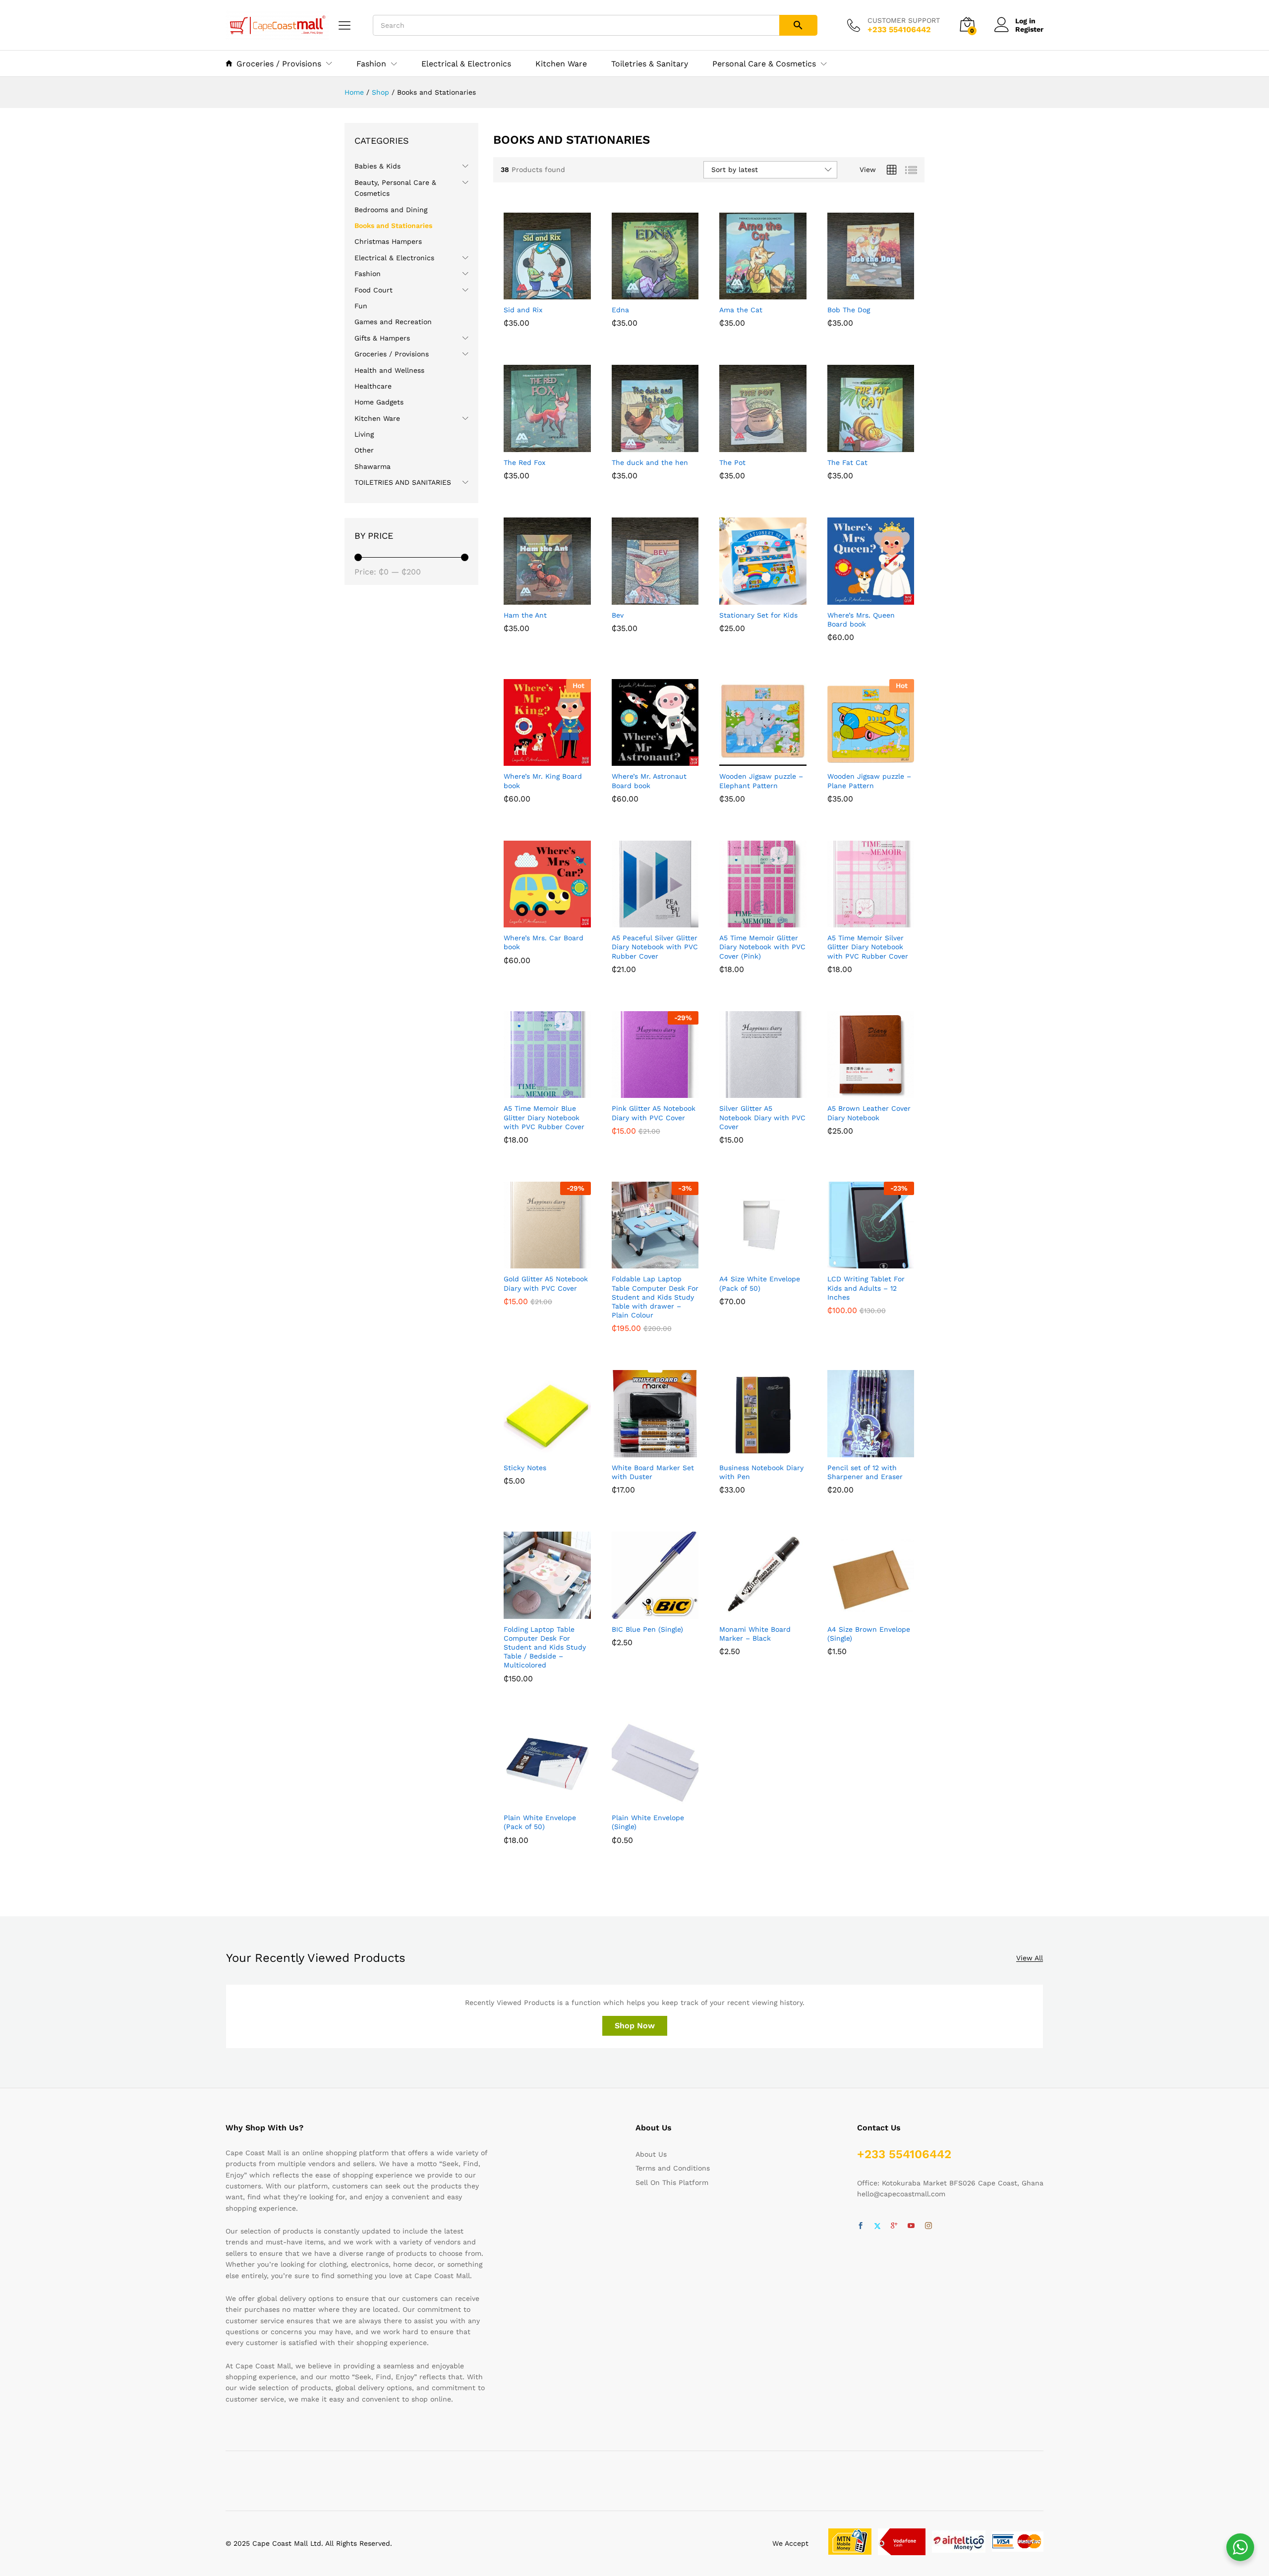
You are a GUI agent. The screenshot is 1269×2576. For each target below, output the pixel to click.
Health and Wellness (389, 370)
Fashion (368, 274)
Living (364, 434)
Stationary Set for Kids (758, 615)
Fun (361, 306)
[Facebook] (861, 2226)
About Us (651, 2154)
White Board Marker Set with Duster (653, 1472)
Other (364, 450)
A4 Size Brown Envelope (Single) (869, 1634)
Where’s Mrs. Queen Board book (861, 620)
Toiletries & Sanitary (650, 64)
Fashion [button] (371, 64)
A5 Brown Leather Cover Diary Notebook (869, 1113)
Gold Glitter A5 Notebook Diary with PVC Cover (546, 1283)
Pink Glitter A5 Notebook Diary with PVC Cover (654, 1113)
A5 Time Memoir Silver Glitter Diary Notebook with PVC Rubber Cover (868, 947)
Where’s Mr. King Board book (543, 781)
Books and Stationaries (393, 226)
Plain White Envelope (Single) (648, 1822)
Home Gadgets (379, 402)
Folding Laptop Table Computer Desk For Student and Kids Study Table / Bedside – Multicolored (545, 1647)
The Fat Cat (847, 462)
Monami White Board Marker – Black (755, 1634)
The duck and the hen (650, 462)
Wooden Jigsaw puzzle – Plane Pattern (869, 781)
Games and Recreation (393, 322)
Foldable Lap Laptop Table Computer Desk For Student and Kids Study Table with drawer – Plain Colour (655, 1297)
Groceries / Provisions (392, 354)
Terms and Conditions (673, 2168)
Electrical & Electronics (466, 64)
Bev (618, 615)
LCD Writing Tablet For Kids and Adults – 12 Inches (866, 1288)
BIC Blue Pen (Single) (647, 1629)
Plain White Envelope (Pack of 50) (540, 1822)
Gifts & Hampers (382, 338)
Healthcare (373, 386)
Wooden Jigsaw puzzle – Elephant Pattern (761, 781)
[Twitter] (877, 2226)
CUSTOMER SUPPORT (904, 20)
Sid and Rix (523, 310)
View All (1030, 1958)
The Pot (732, 462)
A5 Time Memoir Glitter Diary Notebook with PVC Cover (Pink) (762, 947)
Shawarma (373, 466)
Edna (620, 310)
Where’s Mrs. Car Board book (544, 942)
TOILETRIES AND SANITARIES (403, 482)
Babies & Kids (377, 166)
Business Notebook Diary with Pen (761, 1472)
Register (1029, 29)
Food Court (374, 290)
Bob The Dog (849, 310)
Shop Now (635, 2026)
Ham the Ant (525, 615)
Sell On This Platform (672, 2182)
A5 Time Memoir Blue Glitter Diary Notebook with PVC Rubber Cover (544, 1117)
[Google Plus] (894, 2226)
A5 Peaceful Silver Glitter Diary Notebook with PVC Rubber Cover (655, 947)
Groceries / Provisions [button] (279, 63)
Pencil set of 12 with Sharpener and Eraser (865, 1472)
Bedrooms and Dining (391, 210)
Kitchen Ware (561, 64)
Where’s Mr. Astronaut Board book (649, 781)
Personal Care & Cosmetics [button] (764, 64)
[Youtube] (911, 2226)
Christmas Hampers (388, 241)
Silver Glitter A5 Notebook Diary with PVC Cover (762, 1117)
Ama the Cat (741, 310)
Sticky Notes (525, 1468)
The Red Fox (524, 462)
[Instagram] (928, 2226)
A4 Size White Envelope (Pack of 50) (760, 1283)
